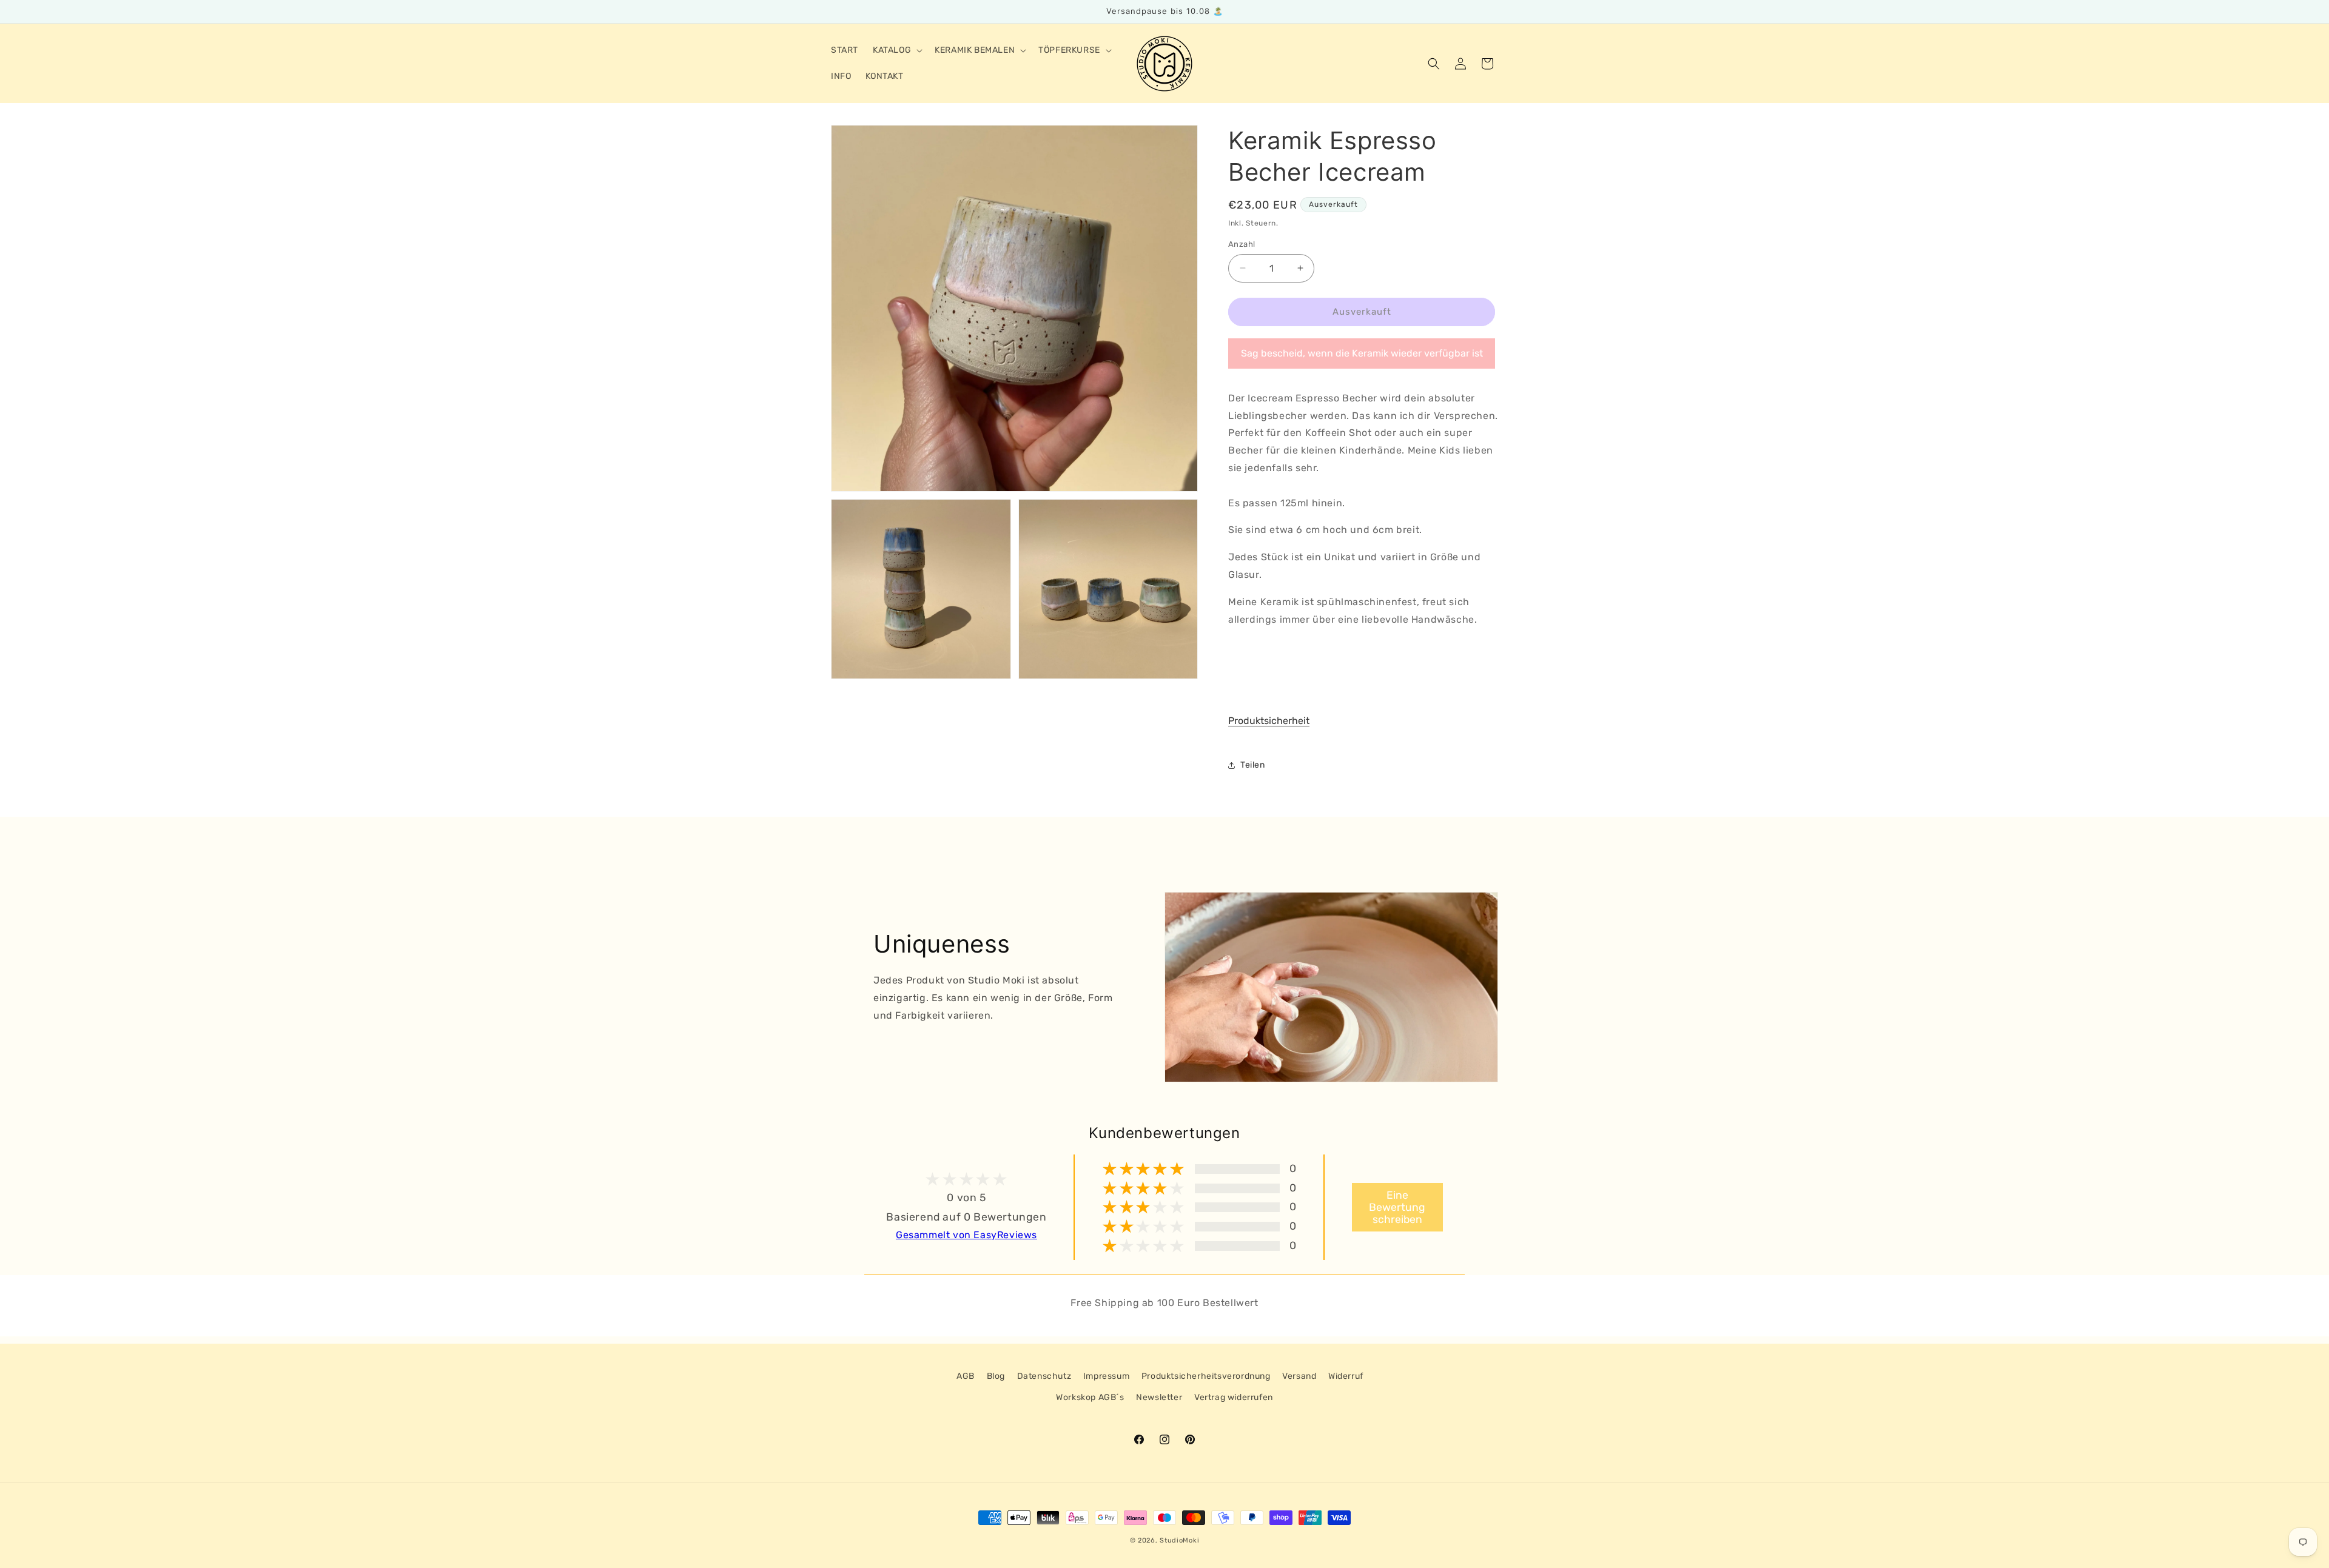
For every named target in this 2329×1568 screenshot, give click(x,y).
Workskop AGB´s (1090, 1397)
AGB (966, 1376)
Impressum (1106, 1376)
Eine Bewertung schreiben (1397, 1207)
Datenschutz (1044, 1376)
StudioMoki (1179, 1540)
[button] (896, 50)
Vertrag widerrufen (1234, 1397)
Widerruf (1346, 1376)
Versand (1299, 1376)
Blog (996, 1376)
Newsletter (1159, 1397)
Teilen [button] (1253, 765)
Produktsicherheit (1269, 721)
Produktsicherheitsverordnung (1206, 1376)
